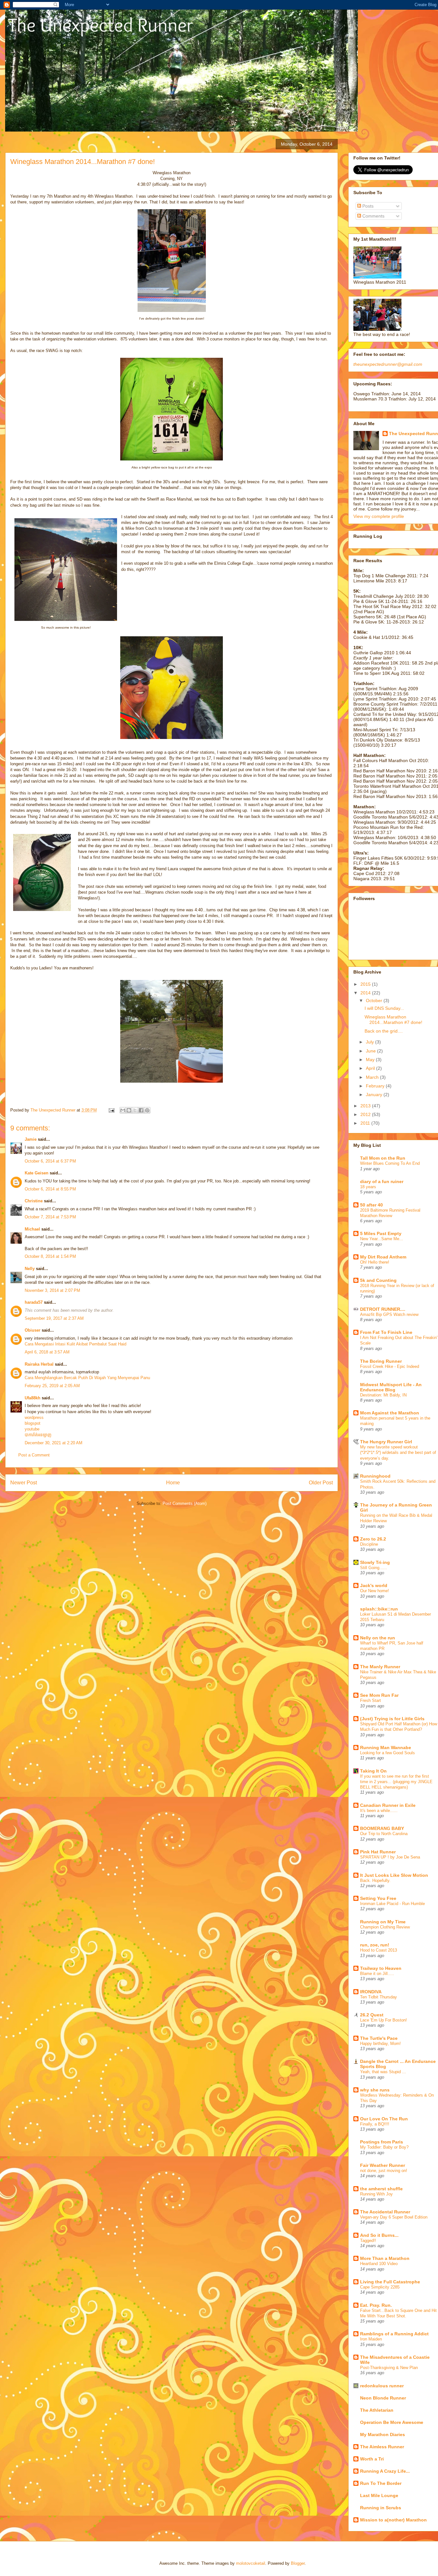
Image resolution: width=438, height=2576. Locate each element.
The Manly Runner (380, 1667)
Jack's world (374, 1585)
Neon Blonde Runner (383, 2398)
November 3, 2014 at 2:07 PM (52, 1290)
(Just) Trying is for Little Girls (392, 1719)
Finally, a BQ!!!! (375, 2124)
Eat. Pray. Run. (376, 2305)
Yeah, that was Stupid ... (383, 2072)
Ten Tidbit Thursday (379, 1997)
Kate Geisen (37, 1173)
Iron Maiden (371, 2339)
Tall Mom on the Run (383, 1158)
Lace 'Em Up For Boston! (383, 2020)
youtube (32, 1429)
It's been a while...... (379, 1811)
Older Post (321, 1483)
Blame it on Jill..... (377, 1974)
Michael (32, 1229)
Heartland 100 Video (379, 2264)
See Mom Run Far (379, 1695)
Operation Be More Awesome (392, 2422)
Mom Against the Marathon (390, 1413)
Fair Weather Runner (383, 2165)
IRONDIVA (371, 1992)
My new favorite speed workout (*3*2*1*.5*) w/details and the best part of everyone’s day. (398, 1453)
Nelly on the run (378, 1638)
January (375, 1095)
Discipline (369, 1544)
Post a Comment (34, 1455)
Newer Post (24, 1483)
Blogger (298, 2563)
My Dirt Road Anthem (383, 1257)
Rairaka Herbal (39, 1364)
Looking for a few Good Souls (387, 1753)
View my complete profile (379, 516)
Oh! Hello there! (375, 1262)
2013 (366, 1106)
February (376, 1086)
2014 (366, 993)
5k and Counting (378, 1280)
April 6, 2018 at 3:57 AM (47, 1352)
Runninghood (375, 1476)
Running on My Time (383, 1922)
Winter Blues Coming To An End (390, 1163)
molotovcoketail (251, 2563)
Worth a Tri (372, 2459)
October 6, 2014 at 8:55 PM (50, 1189)
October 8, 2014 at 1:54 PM (50, 1256)
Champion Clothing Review (385, 1927)
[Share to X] (135, 1110)
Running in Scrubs (381, 2508)
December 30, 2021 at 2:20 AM (54, 1443)
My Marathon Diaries (383, 2434)
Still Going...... (374, 1568)
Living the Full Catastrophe (390, 2282)
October (375, 1000)
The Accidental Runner (385, 2212)
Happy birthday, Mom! (380, 2044)
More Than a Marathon (385, 2258)
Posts (367, 206)
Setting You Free (378, 1898)
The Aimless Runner (382, 2447)
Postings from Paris (382, 2142)
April (371, 1068)
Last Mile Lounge (379, 2495)
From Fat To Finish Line (386, 1332)
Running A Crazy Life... (385, 2471)
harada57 (34, 1302)
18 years (368, 1187)
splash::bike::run (379, 1609)
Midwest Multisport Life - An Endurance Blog (391, 1387)
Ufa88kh (33, 1398)
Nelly (30, 1269)
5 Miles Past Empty (381, 1233)
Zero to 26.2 (373, 1539)
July (371, 1042)
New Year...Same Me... (382, 1239)
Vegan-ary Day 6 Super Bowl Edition (394, 2217)
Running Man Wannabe (386, 1747)
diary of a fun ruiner (382, 1181)
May (371, 1060)
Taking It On (373, 1771)
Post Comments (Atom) (185, 1503)
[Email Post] (111, 1110)
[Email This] (123, 1110)
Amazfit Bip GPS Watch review (389, 1314)
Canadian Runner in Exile (388, 1805)
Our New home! (375, 1591)
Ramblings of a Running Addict (394, 2334)
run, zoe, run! (375, 1945)
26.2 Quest (372, 2015)
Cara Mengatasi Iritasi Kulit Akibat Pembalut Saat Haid (76, 1344)
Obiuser (33, 1330)
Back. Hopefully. (375, 1880)
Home (173, 1483)
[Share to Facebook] (141, 1110)
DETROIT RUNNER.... (383, 1309)
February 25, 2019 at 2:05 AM (52, 1386)
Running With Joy (376, 2194)
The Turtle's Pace (379, 2038)
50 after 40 (371, 1205)
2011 (366, 1123)
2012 (366, 1114)
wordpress (34, 1417)
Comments (373, 216)
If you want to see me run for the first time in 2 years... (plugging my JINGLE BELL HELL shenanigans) (396, 1782)
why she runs (375, 2090)
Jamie (31, 1139)
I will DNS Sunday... (384, 1008)
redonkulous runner (382, 2386)
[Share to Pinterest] (147, 1110)
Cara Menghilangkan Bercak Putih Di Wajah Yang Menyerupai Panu (87, 1378)
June (371, 1051)
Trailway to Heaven (381, 1968)
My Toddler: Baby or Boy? (384, 2147)
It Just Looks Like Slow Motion (394, 1875)
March (373, 1077)
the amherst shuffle (381, 2189)
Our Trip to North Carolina (384, 1834)
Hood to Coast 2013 (379, 1950)
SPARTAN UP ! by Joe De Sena (390, 1857)
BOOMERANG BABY (382, 1828)
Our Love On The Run (384, 2119)
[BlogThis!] (129, 1110)
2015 (366, 984)
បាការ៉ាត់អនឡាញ (38, 1435)
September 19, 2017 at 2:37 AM (54, 1318)
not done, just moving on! (384, 2171)
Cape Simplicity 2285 (380, 2287)
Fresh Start (371, 1700)
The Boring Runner (381, 1361)
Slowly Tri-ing (375, 1562)
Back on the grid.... (384, 1031)
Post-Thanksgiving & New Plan (389, 2368)
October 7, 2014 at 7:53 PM (50, 1217)
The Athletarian (377, 2410)
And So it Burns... (379, 2235)
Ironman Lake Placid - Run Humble (392, 1904)
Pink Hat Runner (378, 1852)
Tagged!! (368, 2241)
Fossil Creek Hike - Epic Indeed (390, 1366)
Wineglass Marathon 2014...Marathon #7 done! (393, 1020)
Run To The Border (381, 2483)
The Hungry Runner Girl (386, 1442)
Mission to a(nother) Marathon (393, 2520)
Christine (34, 1201)
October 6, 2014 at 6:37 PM (50, 1161)
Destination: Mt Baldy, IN (383, 1395)
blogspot (33, 1423)
